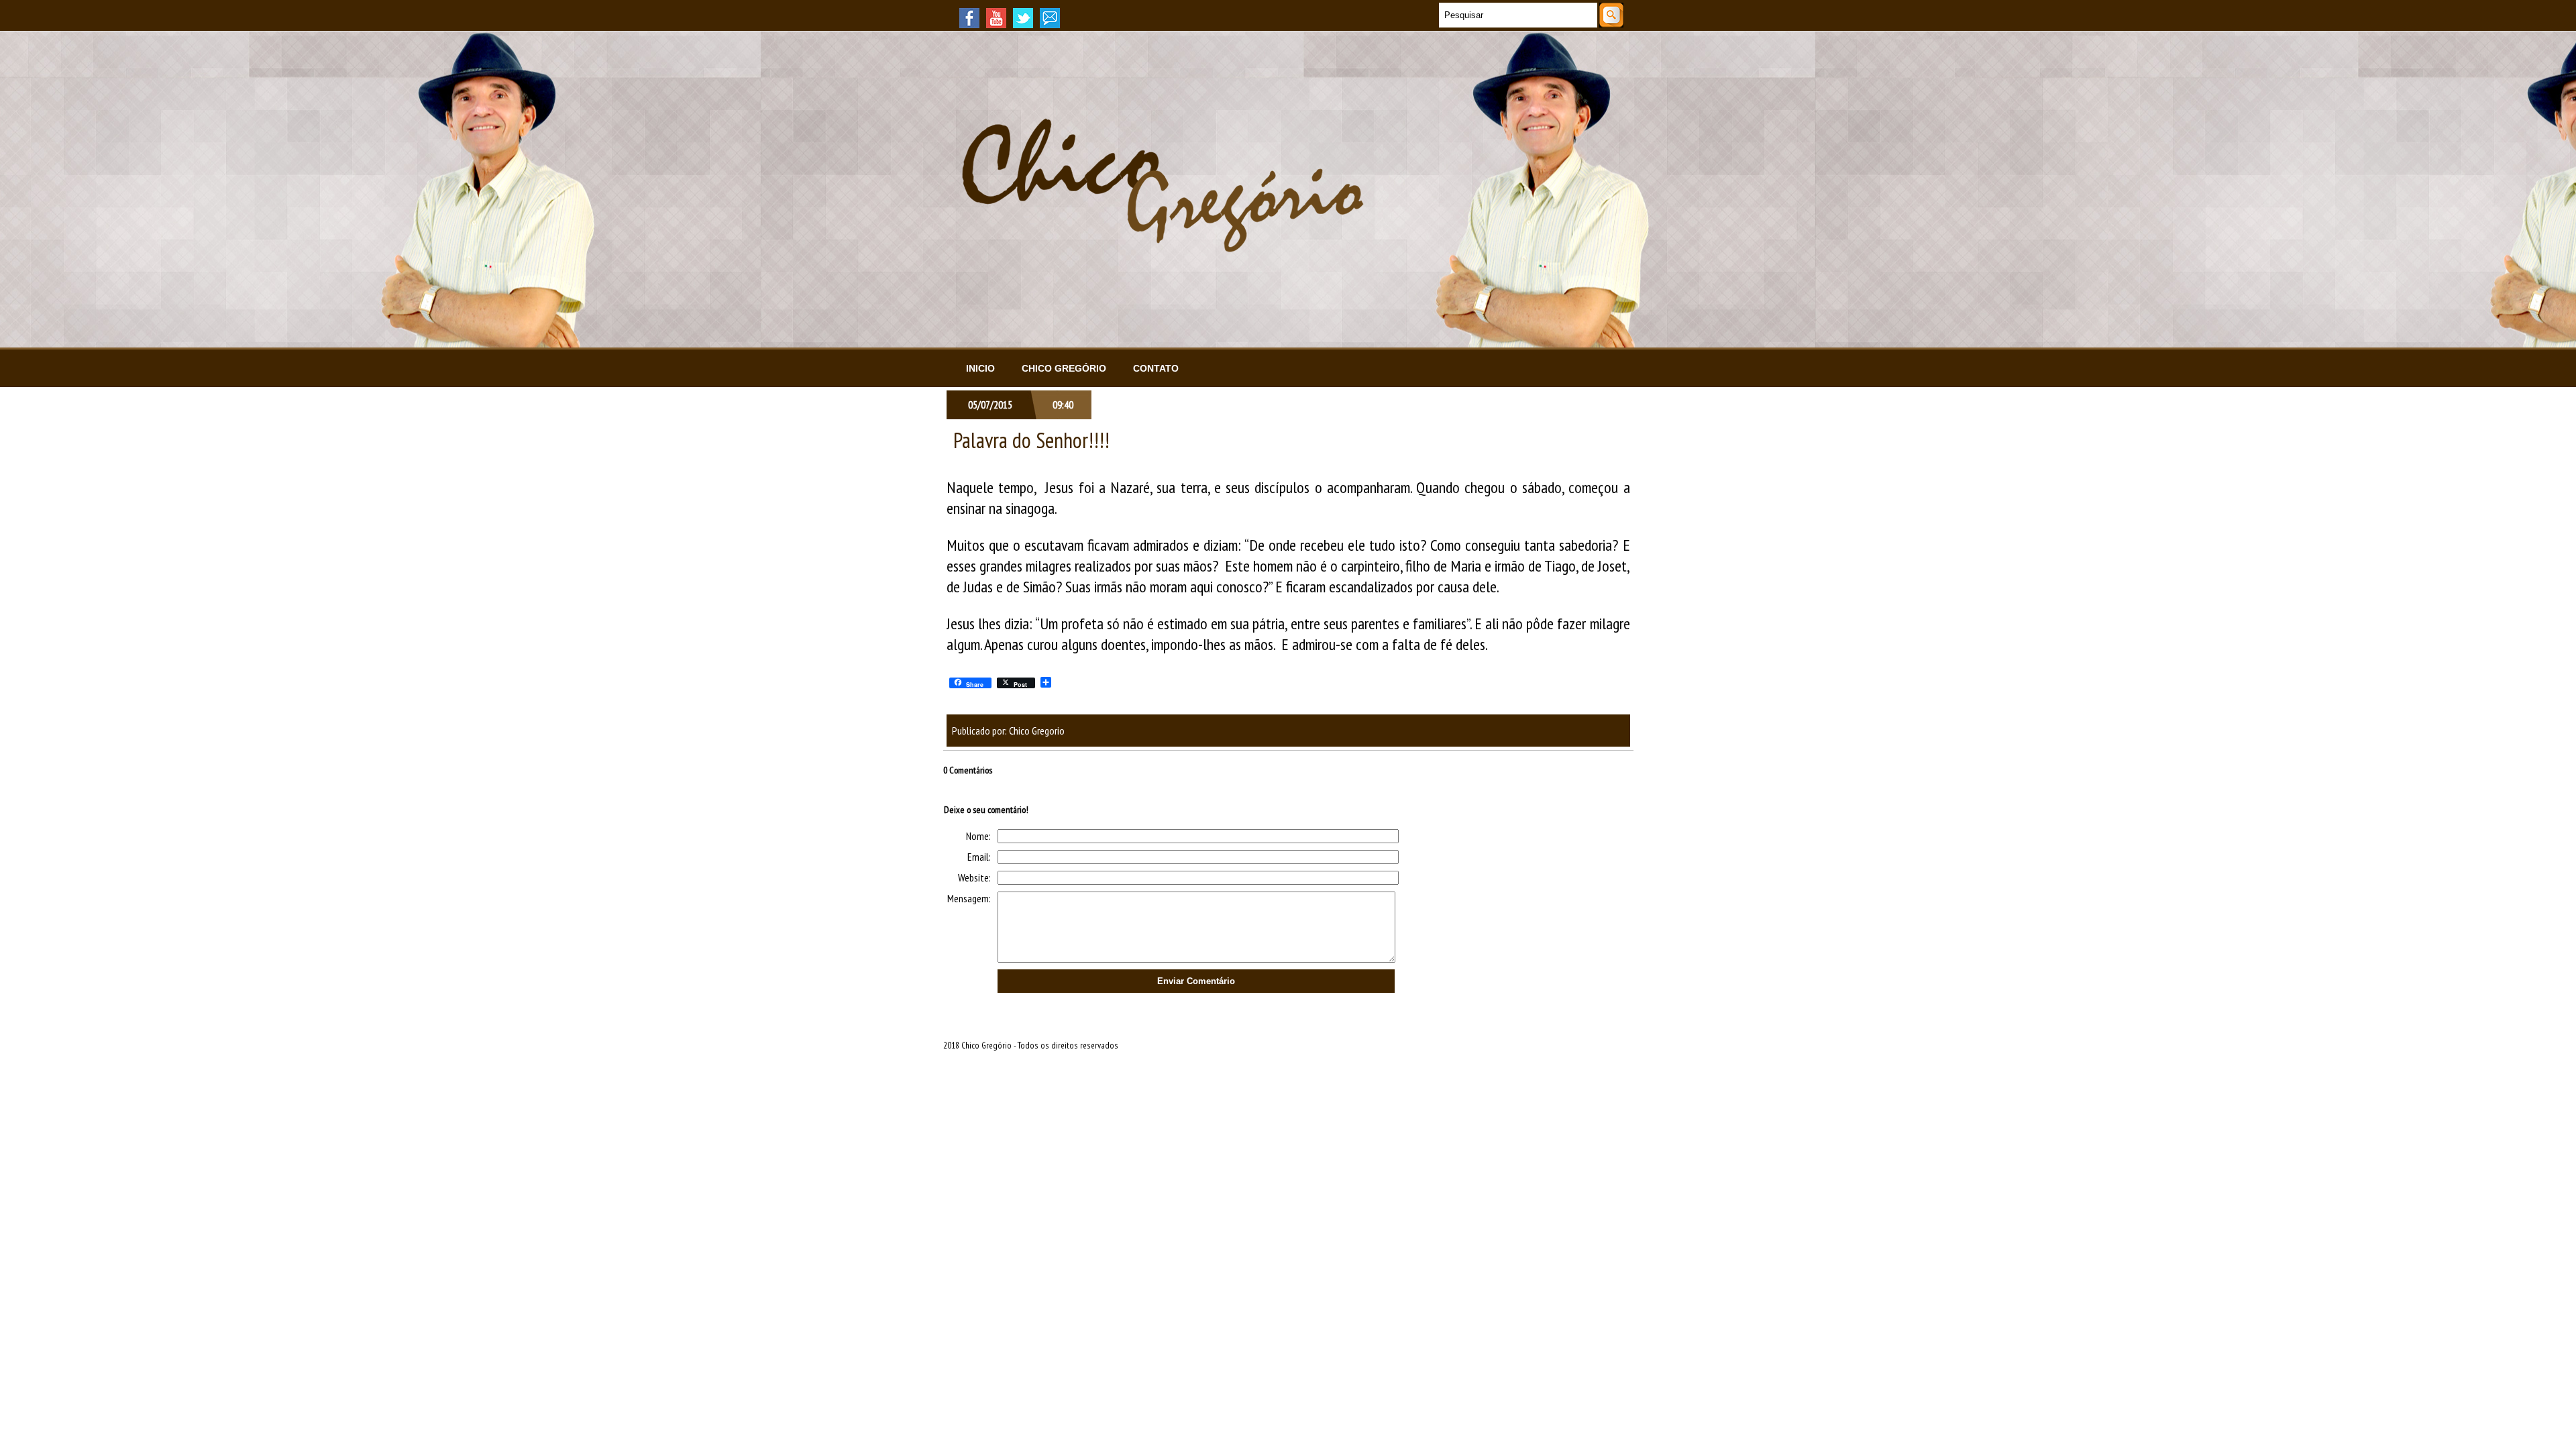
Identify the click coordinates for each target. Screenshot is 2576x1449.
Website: (974, 877)
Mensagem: (969, 898)
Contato (1156, 368)
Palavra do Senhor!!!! (1031, 440)
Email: (979, 857)
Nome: (978, 836)
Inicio (980, 368)
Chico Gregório (1064, 368)
